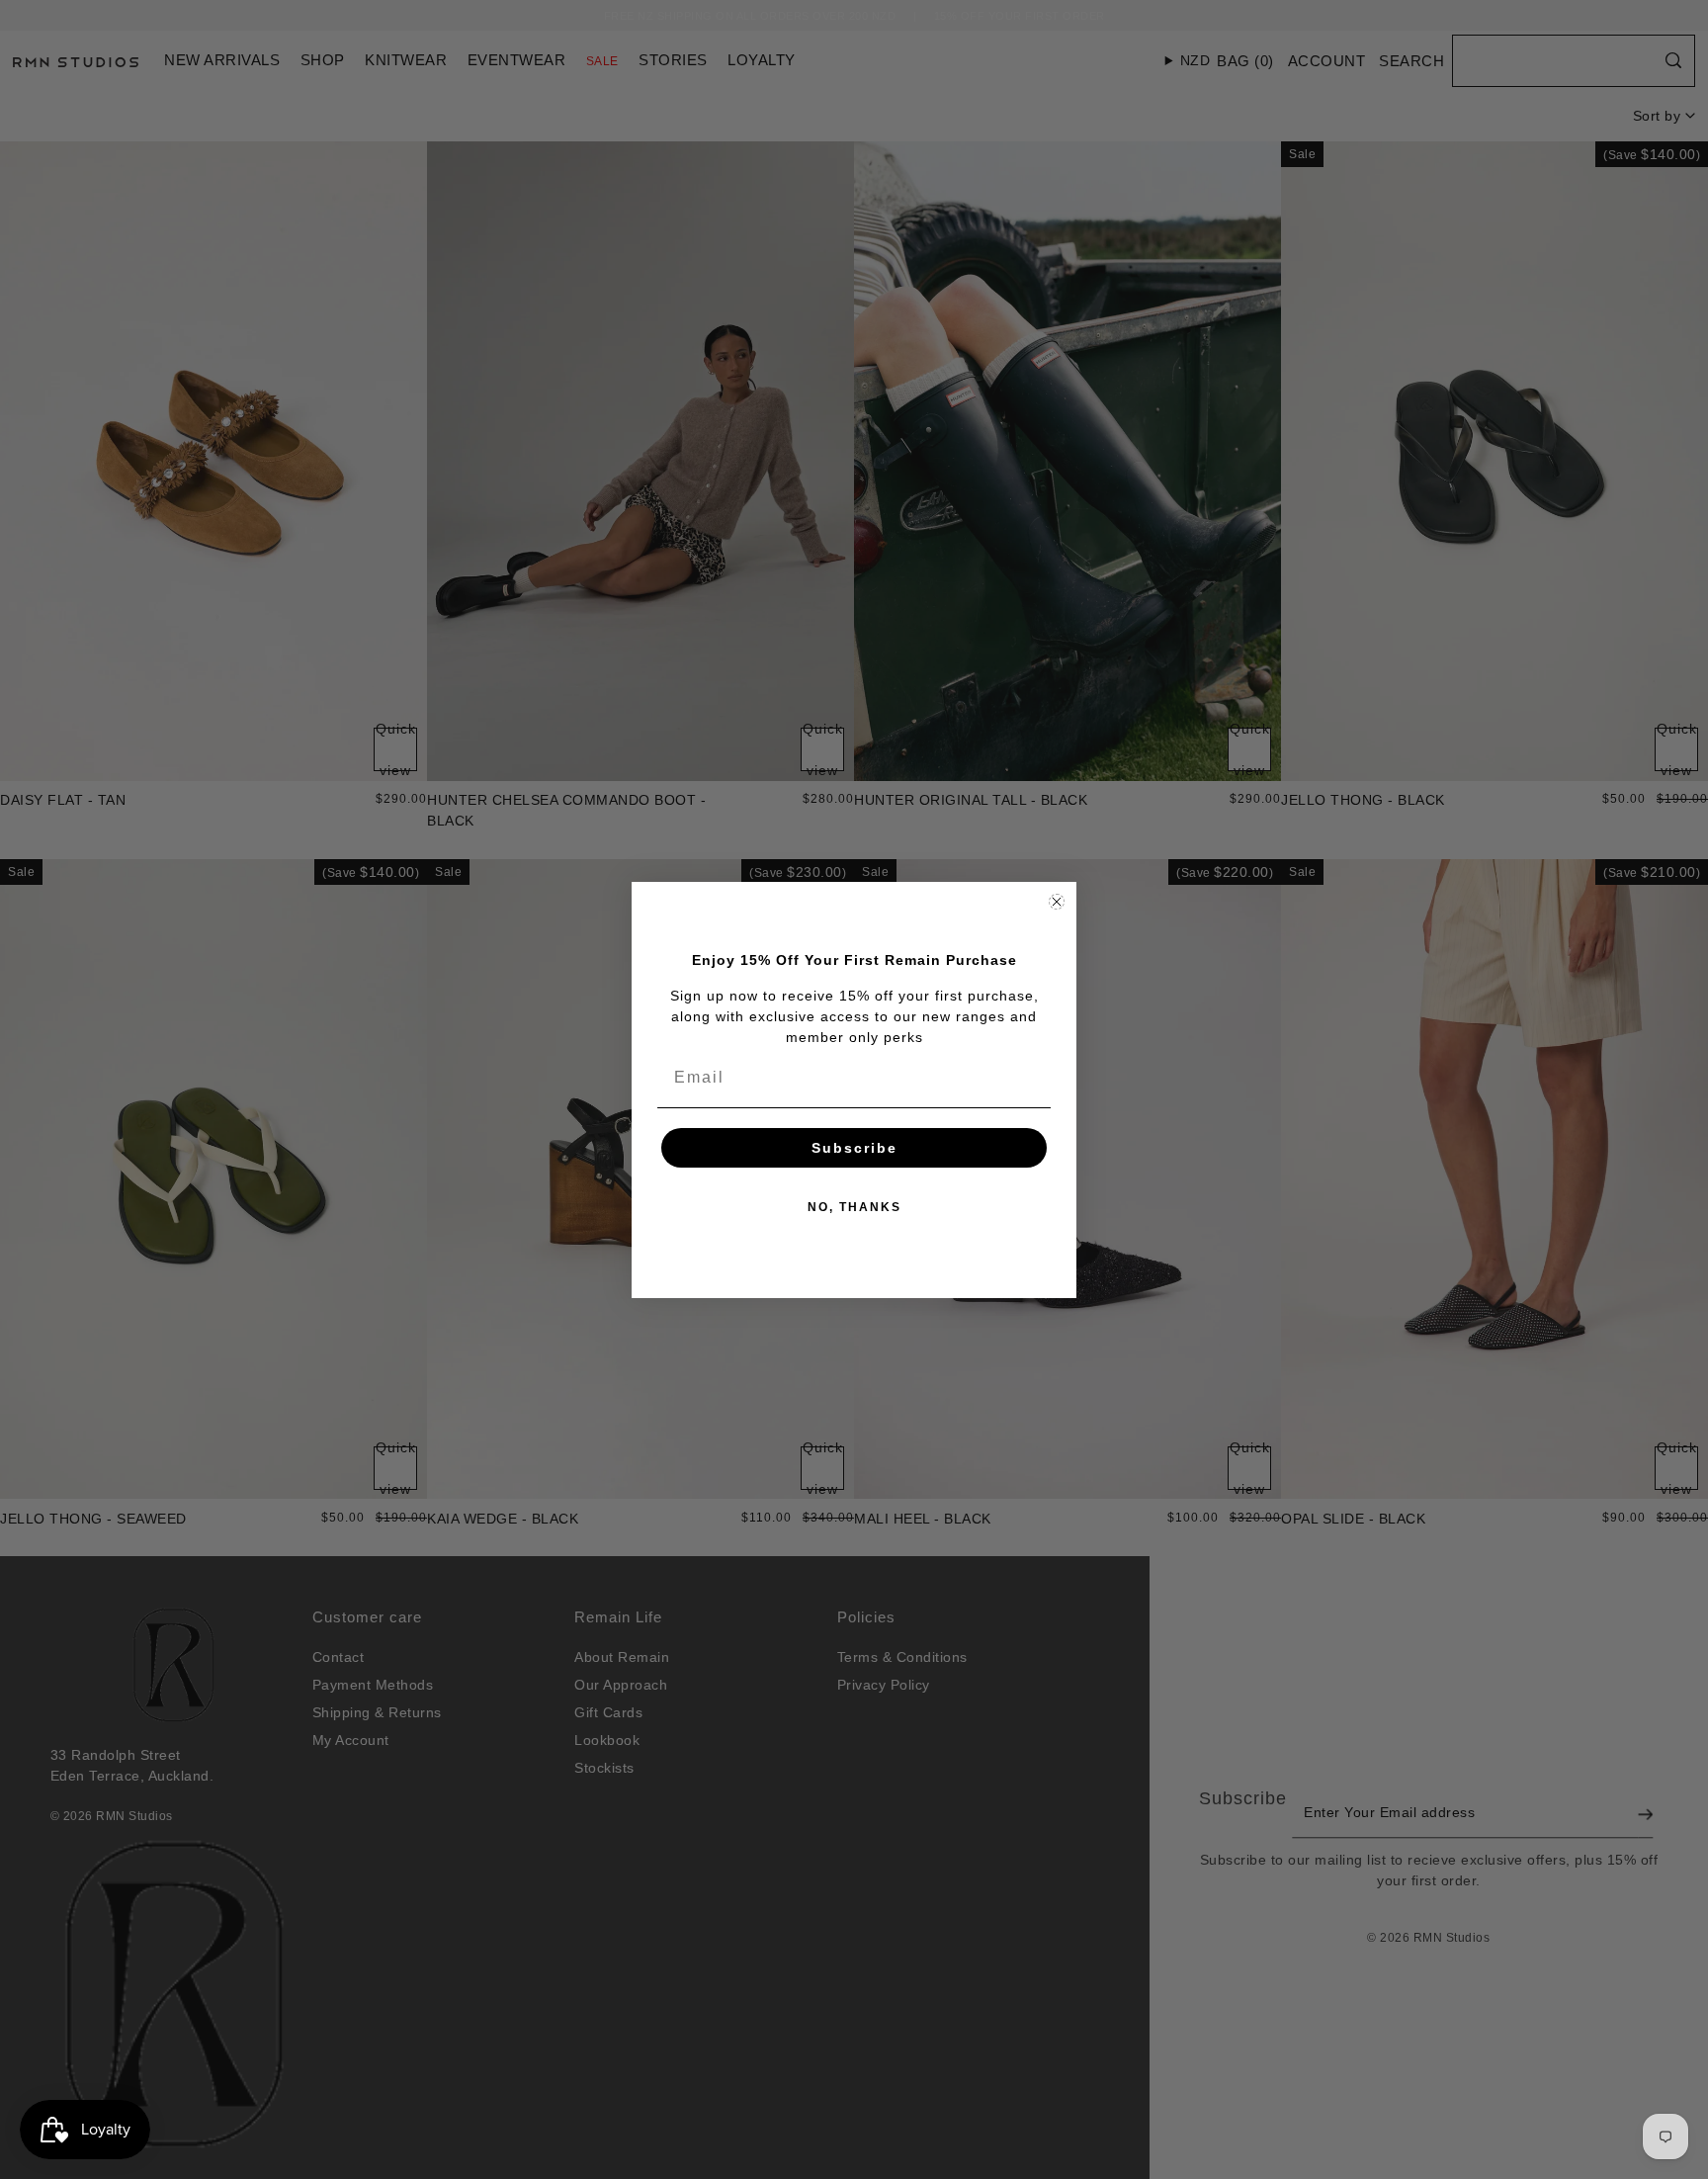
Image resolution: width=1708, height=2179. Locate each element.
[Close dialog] (1057, 902)
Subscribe (854, 1148)
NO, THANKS (854, 1207)
